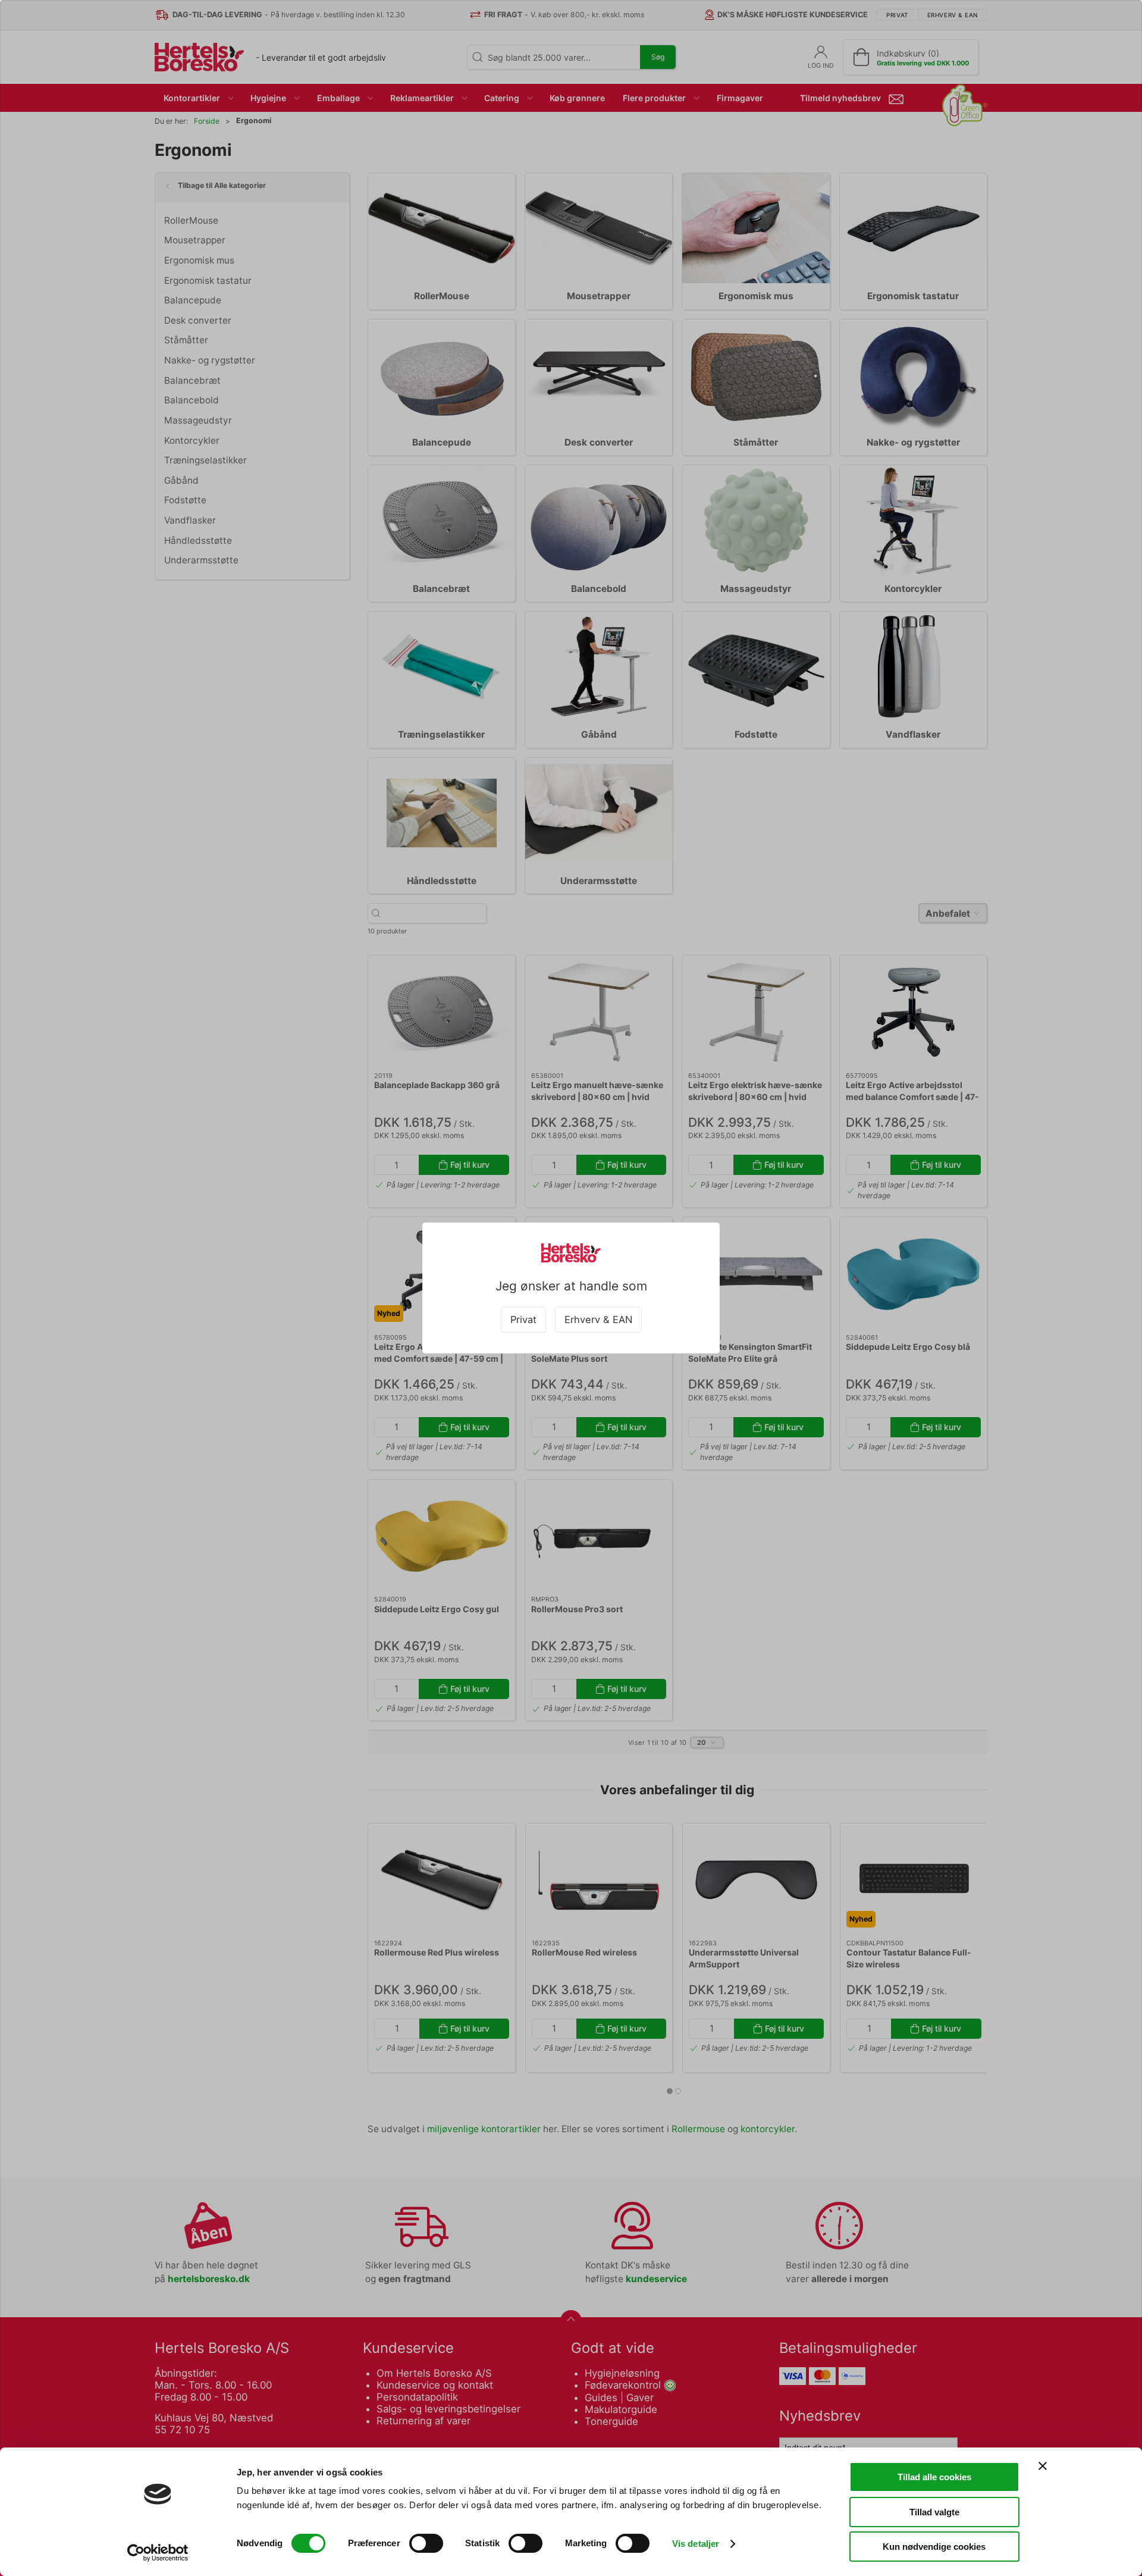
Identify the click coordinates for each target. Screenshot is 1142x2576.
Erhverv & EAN (598, 1320)
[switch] (426, 2543)
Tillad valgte (934, 2512)
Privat (523, 1320)
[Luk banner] (1043, 2466)
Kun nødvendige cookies (934, 2547)
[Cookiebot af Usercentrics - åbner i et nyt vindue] (158, 2553)
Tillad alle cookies (934, 2477)
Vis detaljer (696, 2544)
